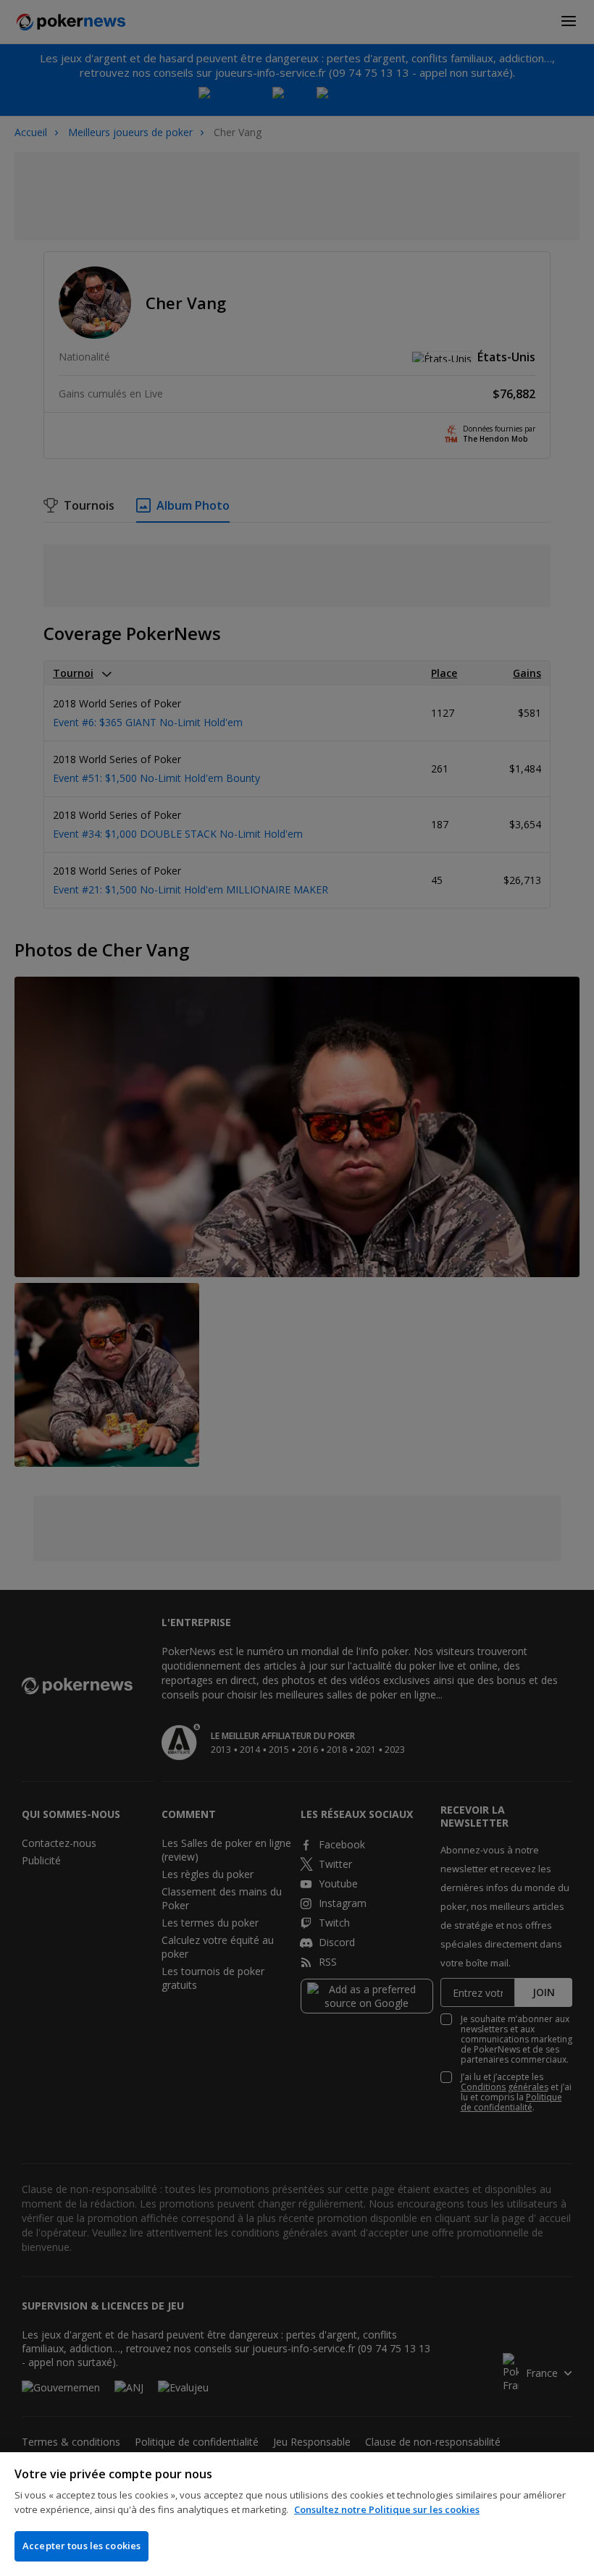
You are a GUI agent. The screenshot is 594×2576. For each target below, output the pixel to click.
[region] (297, 2514)
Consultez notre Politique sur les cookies (387, 2509)
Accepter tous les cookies (81, 2546)
